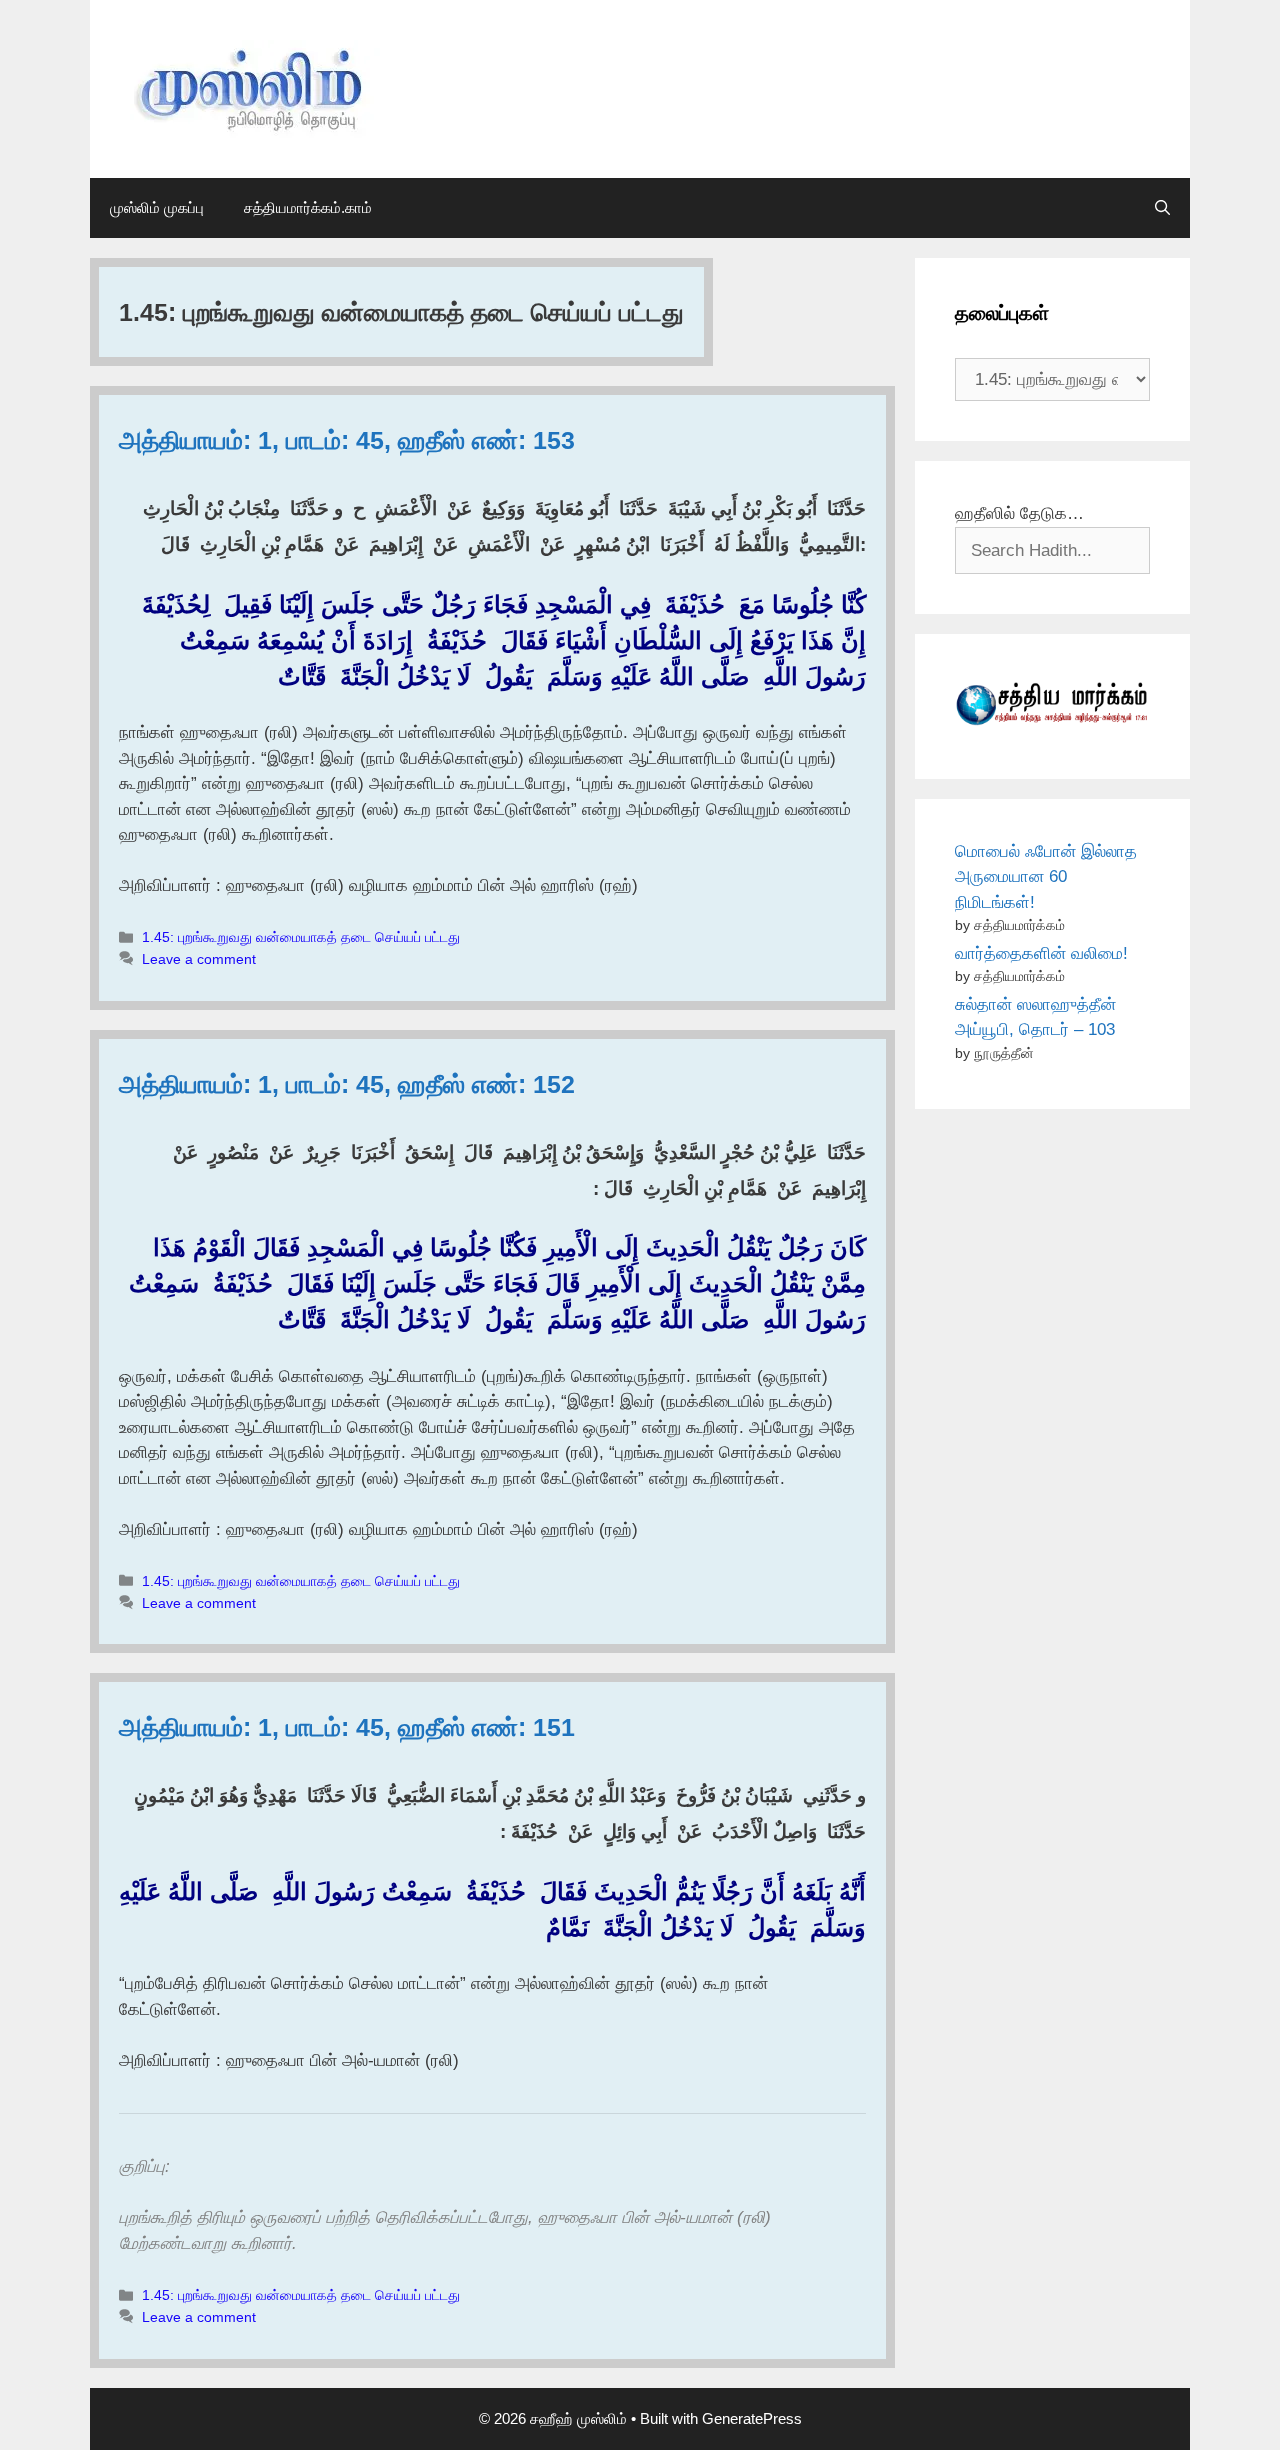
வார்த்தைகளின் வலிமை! (1041, 953)
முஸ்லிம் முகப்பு (157, 207)
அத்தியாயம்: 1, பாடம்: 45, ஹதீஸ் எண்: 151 (347, 1727)
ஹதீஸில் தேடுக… (1019, 513)
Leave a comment (199, 959)
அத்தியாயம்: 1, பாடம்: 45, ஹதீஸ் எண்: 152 (347, 1084)
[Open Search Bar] (1162, 208)
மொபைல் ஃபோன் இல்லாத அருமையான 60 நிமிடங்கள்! (1046, 877)
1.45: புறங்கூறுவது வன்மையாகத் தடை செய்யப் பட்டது (301, 937)
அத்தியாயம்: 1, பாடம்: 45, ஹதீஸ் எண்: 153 (347, 440)
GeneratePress (752, 2418)
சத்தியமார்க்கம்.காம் (308, 207)
